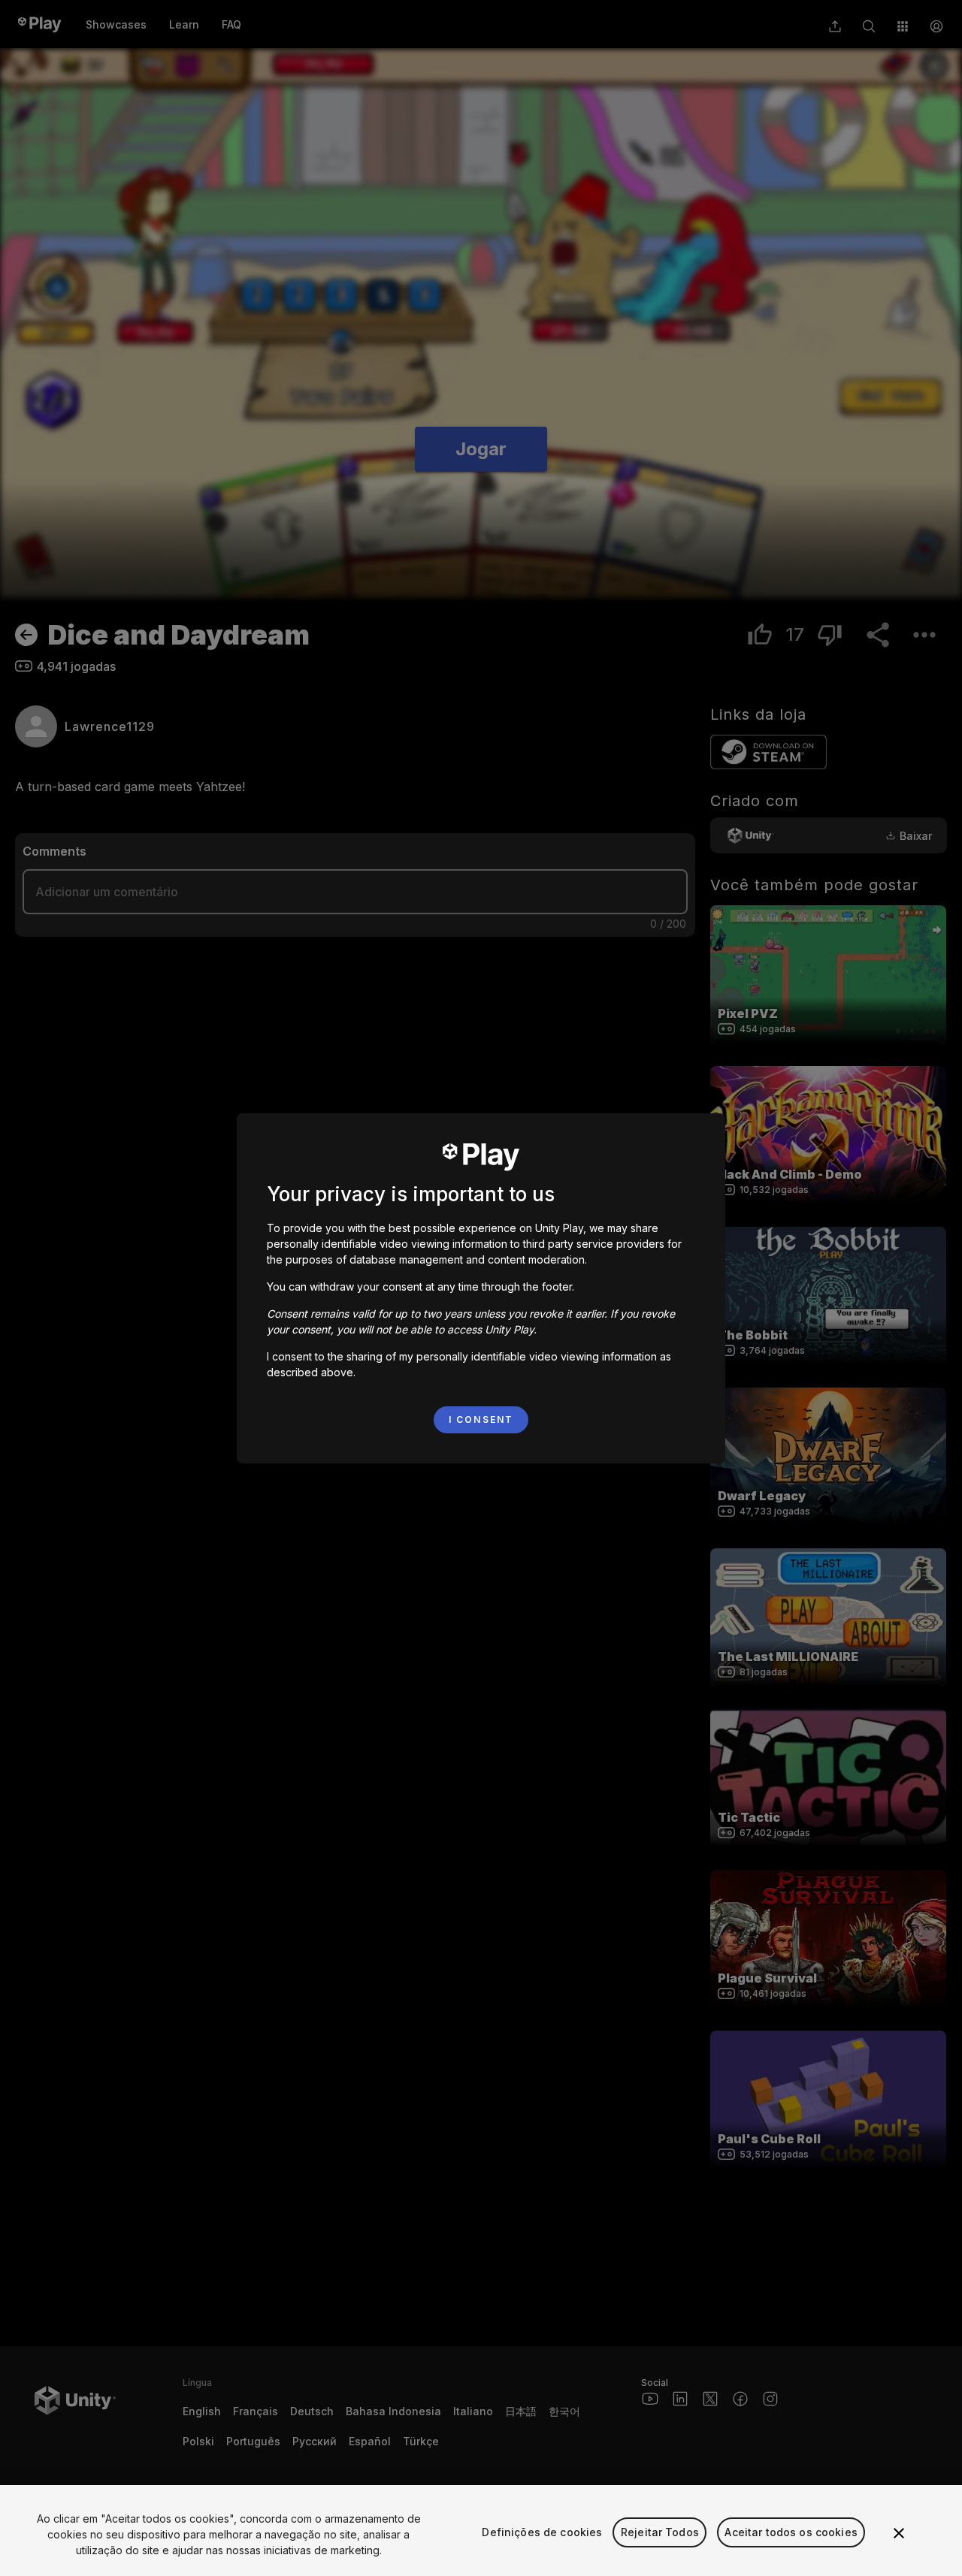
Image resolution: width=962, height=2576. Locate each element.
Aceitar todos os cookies (791, 2532)
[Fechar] (899, 2533)
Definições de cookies (542, 2532)
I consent (481, 1419)
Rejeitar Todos (660, 2532)
